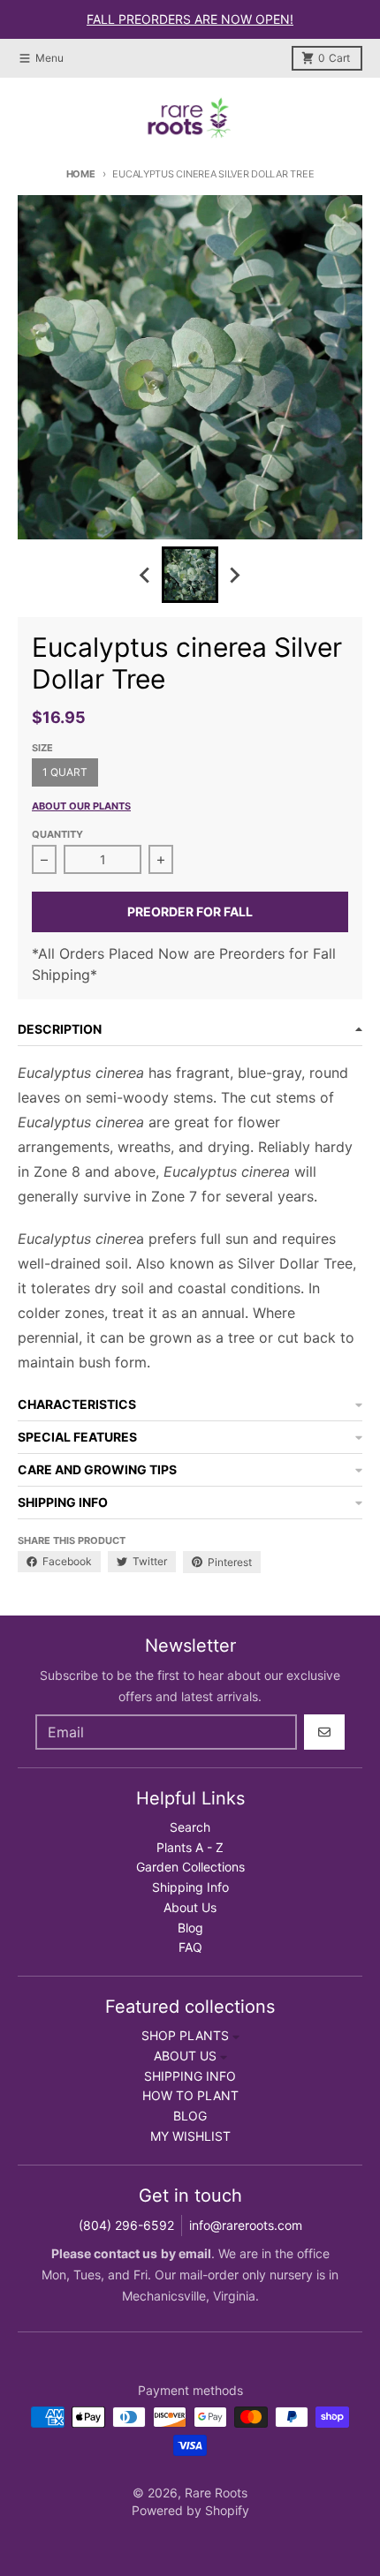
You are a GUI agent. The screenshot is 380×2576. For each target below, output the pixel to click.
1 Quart (65, 772)
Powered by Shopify (190, 2510)
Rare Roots (216, 2493)
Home (81, 174)
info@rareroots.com (246, 2225)
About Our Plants (81, 806)
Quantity (57, 834)
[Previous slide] (146, 575)
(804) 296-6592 (126, 2225)
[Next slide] (234, 575)
